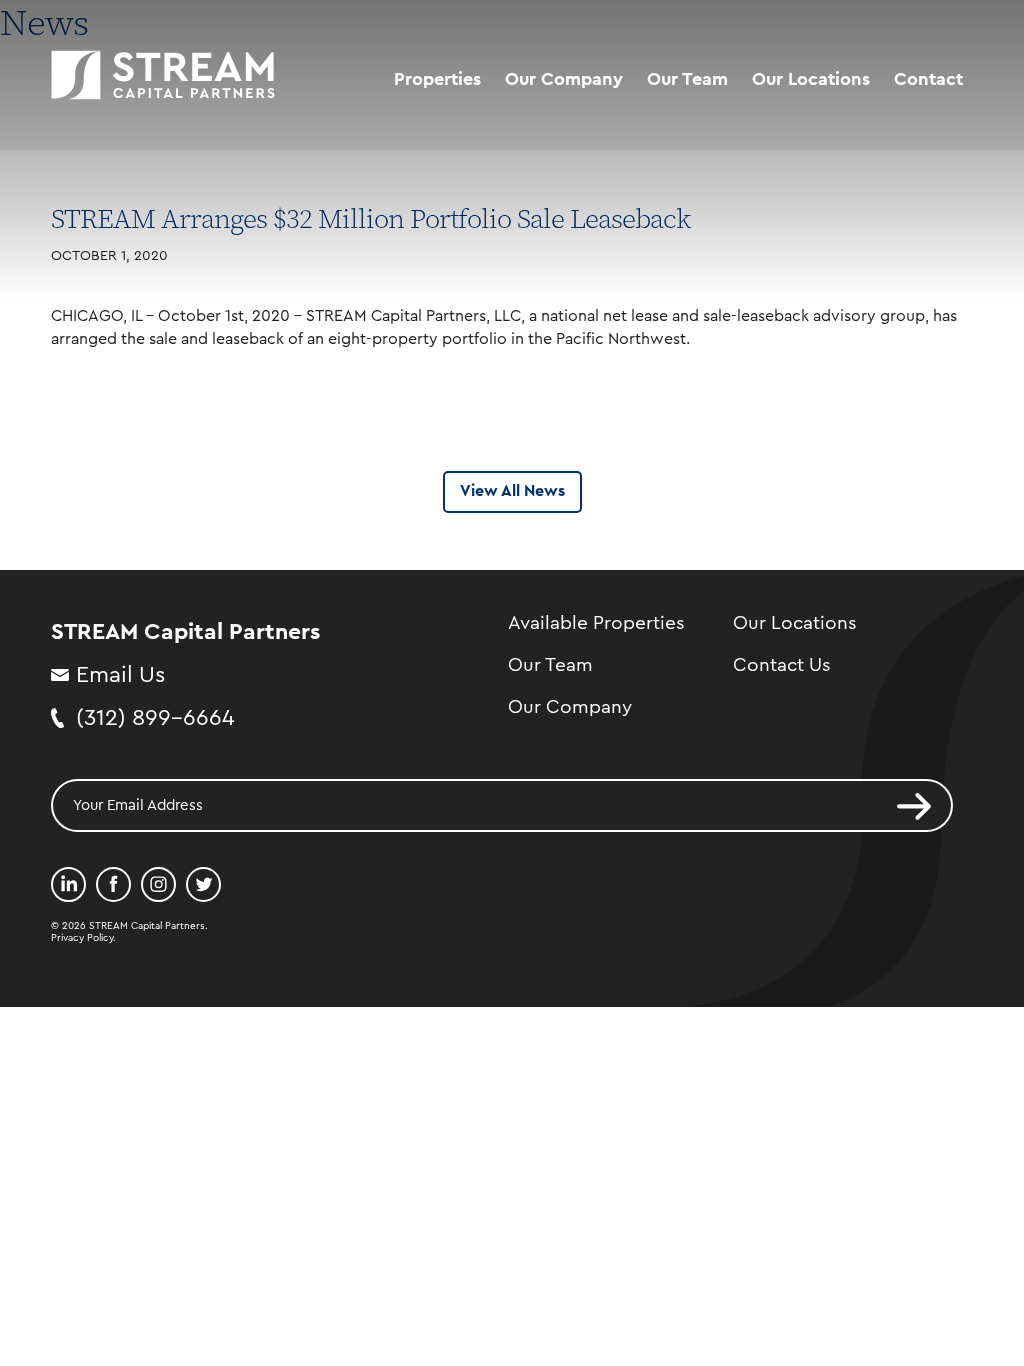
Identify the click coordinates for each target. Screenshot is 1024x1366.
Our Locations (811, 79)
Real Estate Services (589, 121)
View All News (512, 491)
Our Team (687, 79)
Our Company (564, 79)
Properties (437, 79)
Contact (928, 79)
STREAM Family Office (597, 159)
